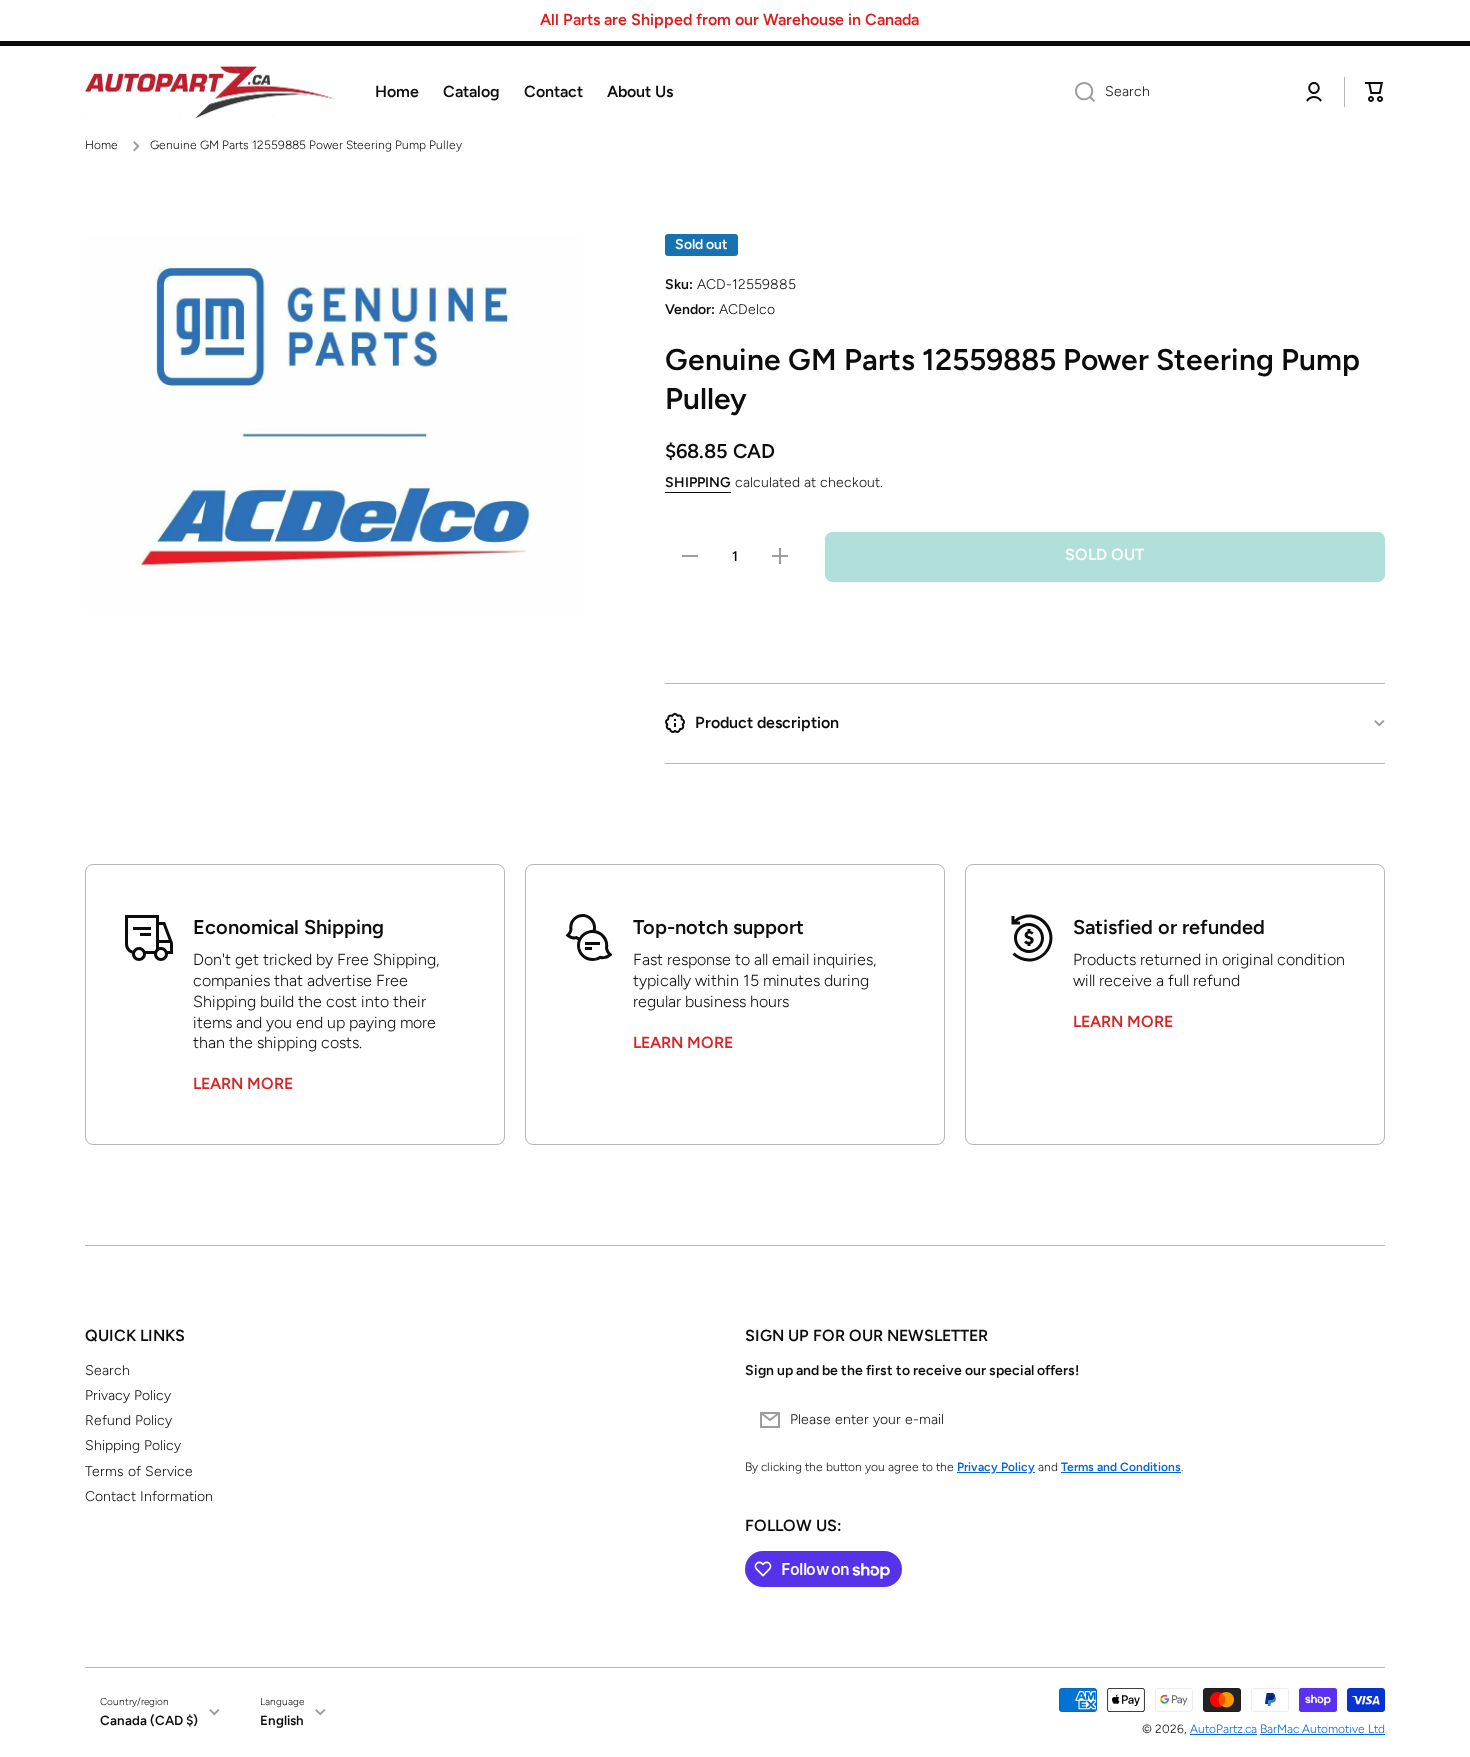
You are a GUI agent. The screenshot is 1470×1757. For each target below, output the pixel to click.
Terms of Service (139, 1471)
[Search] (1077, 92)
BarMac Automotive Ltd (1322, 1729)
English (282, 1720)
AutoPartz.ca (1223, 1729)
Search (107, 1370)
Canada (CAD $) (149, 1720)
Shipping (698, 482)
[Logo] (210, 92)
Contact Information (149, 1496)
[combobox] (1172, 92)
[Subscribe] (1360, 1420)
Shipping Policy (133, 1445)
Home (101, 145)
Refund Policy (128, 1420)
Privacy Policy (128, 1395)
